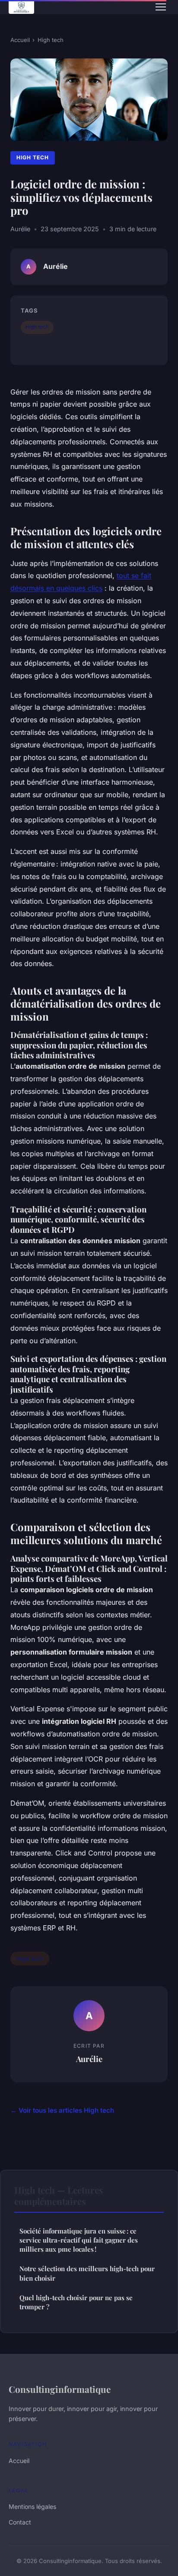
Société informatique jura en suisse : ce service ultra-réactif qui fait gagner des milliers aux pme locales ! (79, 2240)
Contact (20, 2522)
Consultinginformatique (60, 2389)
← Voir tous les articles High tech (62, 2110)
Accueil (20, 40)
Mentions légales (32, 2507)
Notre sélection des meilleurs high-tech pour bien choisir (87, 2273)
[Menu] (161, 7)
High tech (51, 40)
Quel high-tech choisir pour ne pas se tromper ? (76, 2302)
